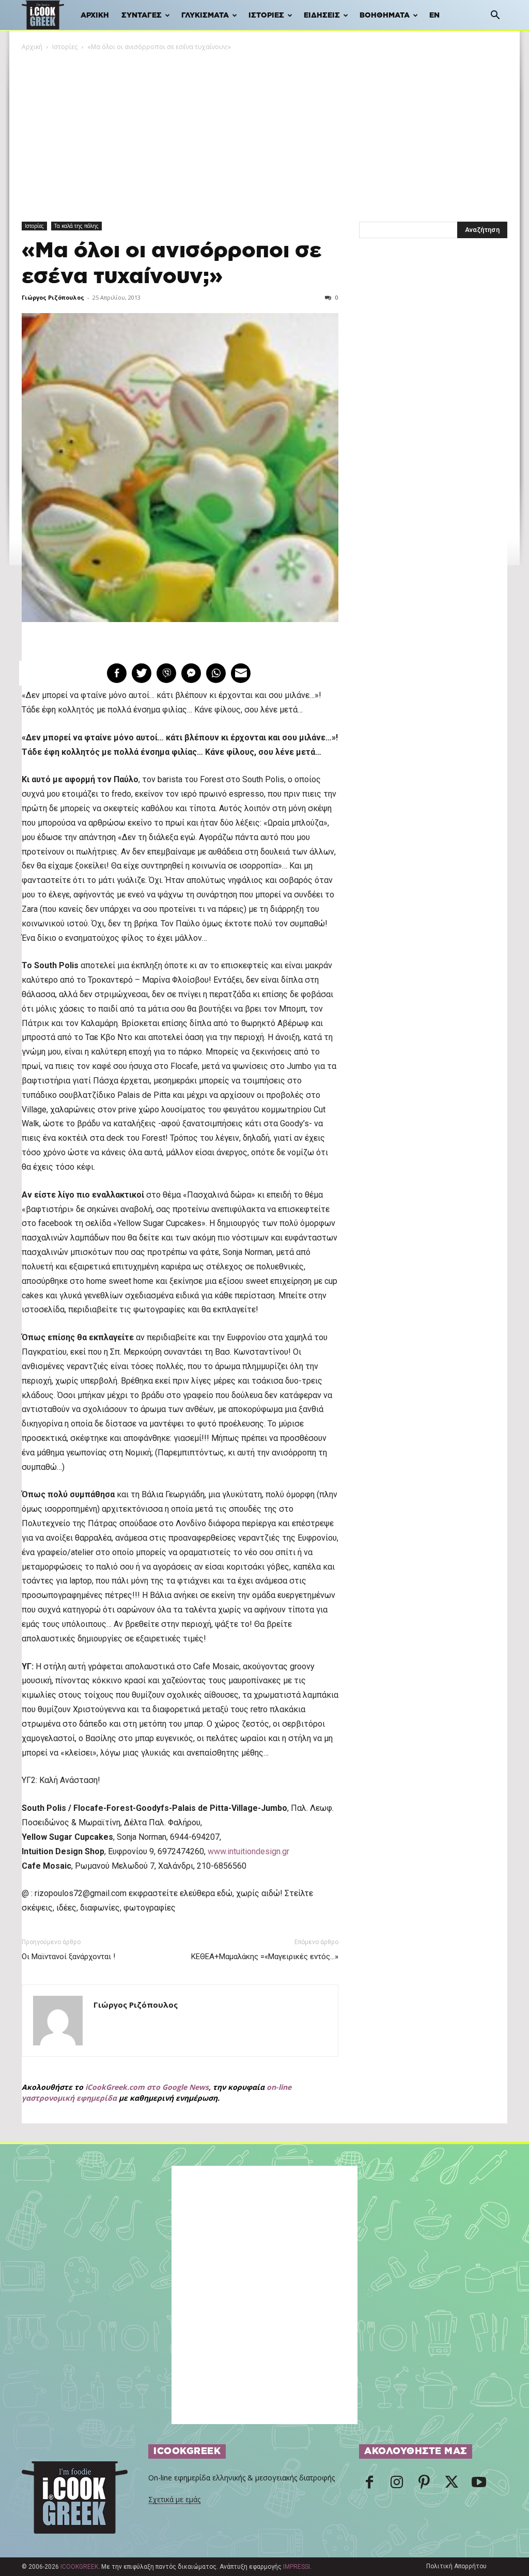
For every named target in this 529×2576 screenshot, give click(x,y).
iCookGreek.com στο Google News (147, 2087)
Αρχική (95, 15)
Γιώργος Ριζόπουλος (53, 297)
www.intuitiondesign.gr (248, 1851)
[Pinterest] (424, 2485)
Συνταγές (142, 15)
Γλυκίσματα (205, 15)
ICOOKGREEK (79, 2567)
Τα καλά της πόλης (76, 226)
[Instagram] (397, 2485)
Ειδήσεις (322, 15)
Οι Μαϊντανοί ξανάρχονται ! (68, 1957)
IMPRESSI (297, 2567)
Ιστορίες (266, 15)
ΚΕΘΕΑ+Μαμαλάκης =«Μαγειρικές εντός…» (265, 1957)
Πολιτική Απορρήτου (456, 2566)
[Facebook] (369, 2485)
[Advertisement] (264, 130)
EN (434, 15)
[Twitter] (452, 2485)
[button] (495, 16)
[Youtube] (479, 2485)
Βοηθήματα (385, 15)
